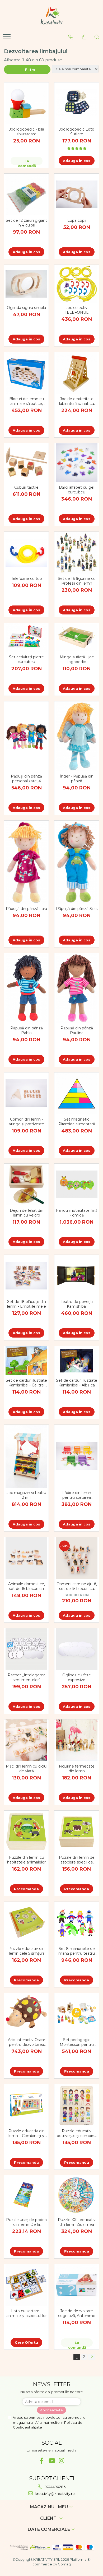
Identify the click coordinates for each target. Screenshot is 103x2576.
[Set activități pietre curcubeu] (26, 637)
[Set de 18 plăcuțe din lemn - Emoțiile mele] (26, 1276)
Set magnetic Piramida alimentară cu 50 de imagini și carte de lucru (77, 1122)
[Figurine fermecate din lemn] (77, 1740)
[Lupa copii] (77, 194)
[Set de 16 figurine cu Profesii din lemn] (77, 553)
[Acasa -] (51, 16)
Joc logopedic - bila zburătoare (27, 132)
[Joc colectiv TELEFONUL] (77, 284)
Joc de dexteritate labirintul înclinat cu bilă (77, 401)
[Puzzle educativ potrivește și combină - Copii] (77, 2105)
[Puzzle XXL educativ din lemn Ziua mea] (77, 2195)
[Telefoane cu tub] (26, 553)
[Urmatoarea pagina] (92, 2357)
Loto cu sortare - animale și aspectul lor (27, 2313)
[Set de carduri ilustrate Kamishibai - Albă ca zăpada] (77, 1361)
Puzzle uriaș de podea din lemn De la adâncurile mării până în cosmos (26, 2222)
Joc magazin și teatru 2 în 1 (26, 1495)
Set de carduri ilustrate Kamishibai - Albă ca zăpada (77, 1383)
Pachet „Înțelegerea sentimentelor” (27, 1677)
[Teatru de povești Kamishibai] (77, 1276)
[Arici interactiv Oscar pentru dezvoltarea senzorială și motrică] (26, 2014)
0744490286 (55, 2487)
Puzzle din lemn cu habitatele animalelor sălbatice (26, 1860)
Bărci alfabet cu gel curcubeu (77, 490)
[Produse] (7, 38)
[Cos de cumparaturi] (84, 37)
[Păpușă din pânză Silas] (77, 862)
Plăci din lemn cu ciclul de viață (27, 1769)
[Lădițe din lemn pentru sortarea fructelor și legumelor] (77, 1456)
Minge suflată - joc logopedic (77, 659)
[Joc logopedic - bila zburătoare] (26, 103)
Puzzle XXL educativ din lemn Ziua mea (77, 2222)
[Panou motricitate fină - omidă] (77, 1184)
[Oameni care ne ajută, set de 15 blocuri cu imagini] (77, 1558)
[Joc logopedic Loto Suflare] (77, 103)
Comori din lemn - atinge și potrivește (26, 1122)
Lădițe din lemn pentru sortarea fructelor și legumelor (77, 1495)
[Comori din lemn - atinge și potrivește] (26, 1093)
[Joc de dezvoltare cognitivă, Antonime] (77, 2285)
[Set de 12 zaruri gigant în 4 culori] (26, 195)
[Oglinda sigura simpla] (26, 284)
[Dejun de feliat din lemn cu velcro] (26, 1185)
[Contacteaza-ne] (71, 37)
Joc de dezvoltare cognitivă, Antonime (77, 2313)
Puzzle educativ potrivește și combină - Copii (77, 2133)
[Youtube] (52, 2461)
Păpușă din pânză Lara (26, 909)
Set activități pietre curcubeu (26, 659)
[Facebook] (42, 2461)
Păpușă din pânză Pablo (27, 1030)
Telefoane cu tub (27, 579)
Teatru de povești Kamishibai (77, 1304)
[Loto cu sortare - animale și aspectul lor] (26, 2285)
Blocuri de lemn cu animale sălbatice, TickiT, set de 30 (27, 401)
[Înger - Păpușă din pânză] (77, 736)
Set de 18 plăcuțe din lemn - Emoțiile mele (27, 1304)
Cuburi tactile (26, 487)
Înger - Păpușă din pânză (77, 779)
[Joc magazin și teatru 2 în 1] (26, 1456)
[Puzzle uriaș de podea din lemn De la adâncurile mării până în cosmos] (26, 2195)
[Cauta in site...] (97, 37)
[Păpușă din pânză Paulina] (77, 988)
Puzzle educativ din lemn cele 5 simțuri (27, 1951)
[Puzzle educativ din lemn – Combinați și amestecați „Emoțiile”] (26, 2105)
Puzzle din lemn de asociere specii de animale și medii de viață (77, 1860)
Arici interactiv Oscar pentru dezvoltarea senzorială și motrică (27, 2042)
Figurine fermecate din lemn (77, 1769)
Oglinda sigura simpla (26, 308)
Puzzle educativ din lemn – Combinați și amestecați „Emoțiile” (27, 2133)
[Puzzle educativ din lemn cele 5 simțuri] (26, 1923)
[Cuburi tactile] (26, 463)
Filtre (29, 70)
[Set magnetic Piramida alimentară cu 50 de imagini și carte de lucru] (77, 1093)
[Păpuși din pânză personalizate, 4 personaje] (26, 736)
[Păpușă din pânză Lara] (26, 862)
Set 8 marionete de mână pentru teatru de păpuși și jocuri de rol (77, 1951)
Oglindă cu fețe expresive (77, 1677)
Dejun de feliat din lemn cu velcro (27, 1213)
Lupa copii (77, 220)
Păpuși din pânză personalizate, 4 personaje (26, 779)
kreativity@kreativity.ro (54, 2494)
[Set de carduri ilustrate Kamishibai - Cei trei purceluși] (26, 1361)
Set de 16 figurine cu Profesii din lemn (77, 581)
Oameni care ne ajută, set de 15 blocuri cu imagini (77, 1586)
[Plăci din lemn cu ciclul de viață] (26, 1740)
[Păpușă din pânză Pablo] (26, 988)
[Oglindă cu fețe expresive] (77, 1649)
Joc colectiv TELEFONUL (77, 310)
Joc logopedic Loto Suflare (77, 132)
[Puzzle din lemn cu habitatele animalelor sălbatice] (26, 1832)
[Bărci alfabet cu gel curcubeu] (77, 463)
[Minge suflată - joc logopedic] (77, 638)
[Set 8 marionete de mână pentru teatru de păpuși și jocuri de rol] (77, 1923)
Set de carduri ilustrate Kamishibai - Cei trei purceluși (26, 1383)
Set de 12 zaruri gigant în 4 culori (26, 223)
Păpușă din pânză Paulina (77, 1030)
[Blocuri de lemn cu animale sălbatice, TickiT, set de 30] (26, 373)
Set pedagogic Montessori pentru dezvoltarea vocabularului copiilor (77, 2042)
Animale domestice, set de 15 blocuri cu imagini (27, 1586)
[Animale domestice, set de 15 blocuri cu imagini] (26, 1558)
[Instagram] (62, 2461)
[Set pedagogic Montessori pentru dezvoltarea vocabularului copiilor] (77, 2014)
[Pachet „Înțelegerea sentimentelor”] (26, 1649)
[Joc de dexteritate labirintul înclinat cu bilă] (77, 373)
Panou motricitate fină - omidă (77, 1213)
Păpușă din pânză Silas (77, 909)
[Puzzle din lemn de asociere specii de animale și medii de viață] (77, 1832)
